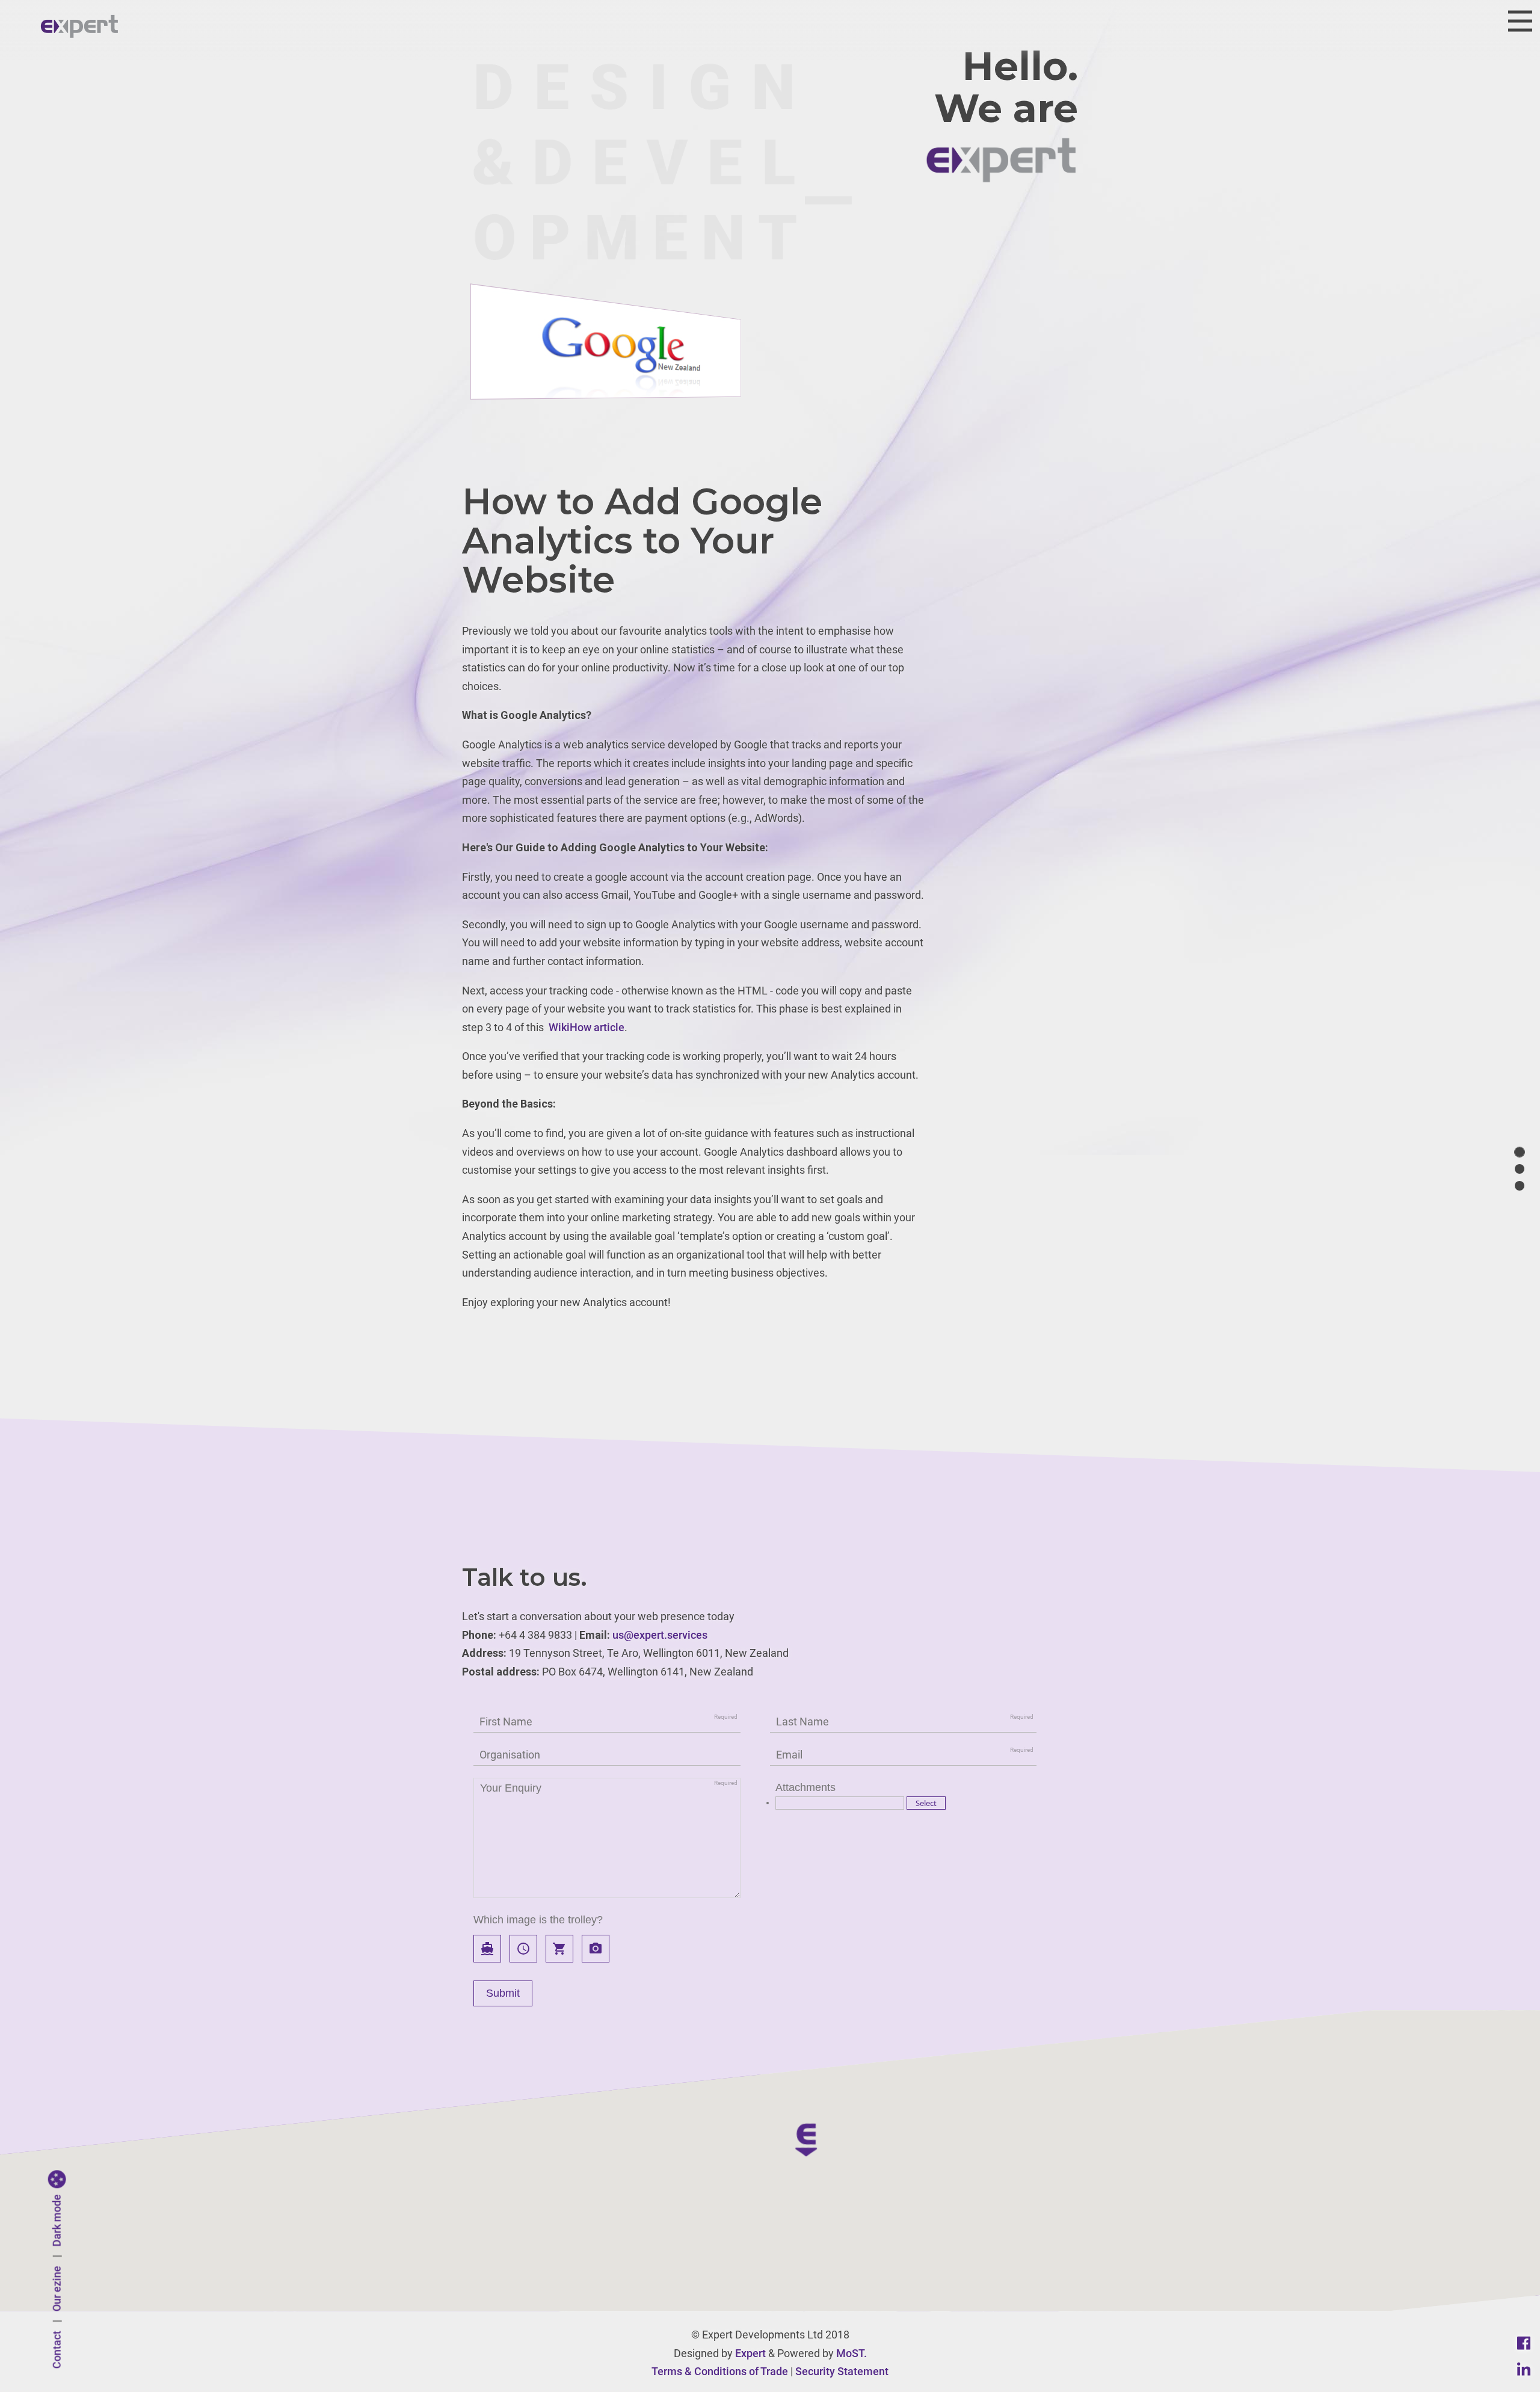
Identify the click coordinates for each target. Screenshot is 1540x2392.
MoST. (852, 2353)
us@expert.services (660, 1635)
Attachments (805, 1787)
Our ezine (57, 2289)
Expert (750, 2353)
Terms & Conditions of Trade (720, 2371)
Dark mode (57, 2221)
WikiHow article (587, 1027)
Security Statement (842, 2371)
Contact (57, 2350)
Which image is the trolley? (538, 1920)
